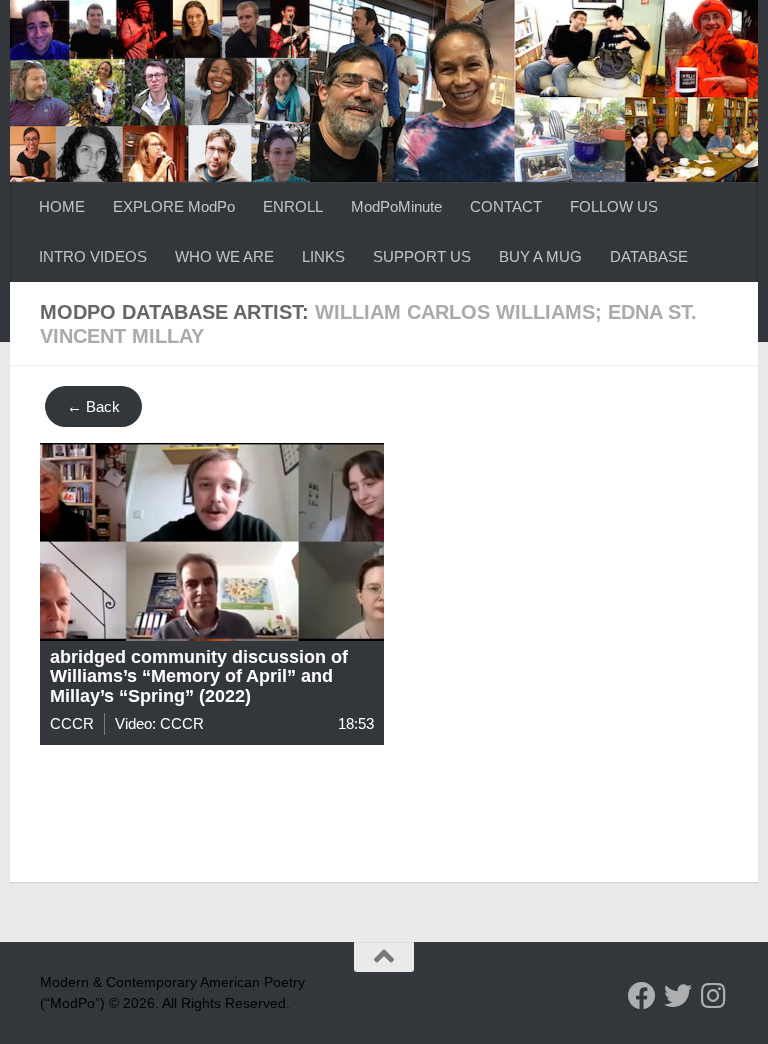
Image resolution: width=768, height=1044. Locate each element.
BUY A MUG (540, 256)
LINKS (323, 256)
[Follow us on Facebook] (642, 996)
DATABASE (649, 256)
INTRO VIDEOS (93, 256)
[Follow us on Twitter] (678, 996)
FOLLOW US (614, 206)
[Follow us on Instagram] (714, 996)
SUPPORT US (422, 256)
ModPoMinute (396, 206)
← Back (93, 406)
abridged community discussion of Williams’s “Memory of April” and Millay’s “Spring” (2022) (199, 677)
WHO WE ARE (224, 256)
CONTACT (506, 206)
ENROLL (293, 206)
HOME (62, 206)
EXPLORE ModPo (174, 206)
